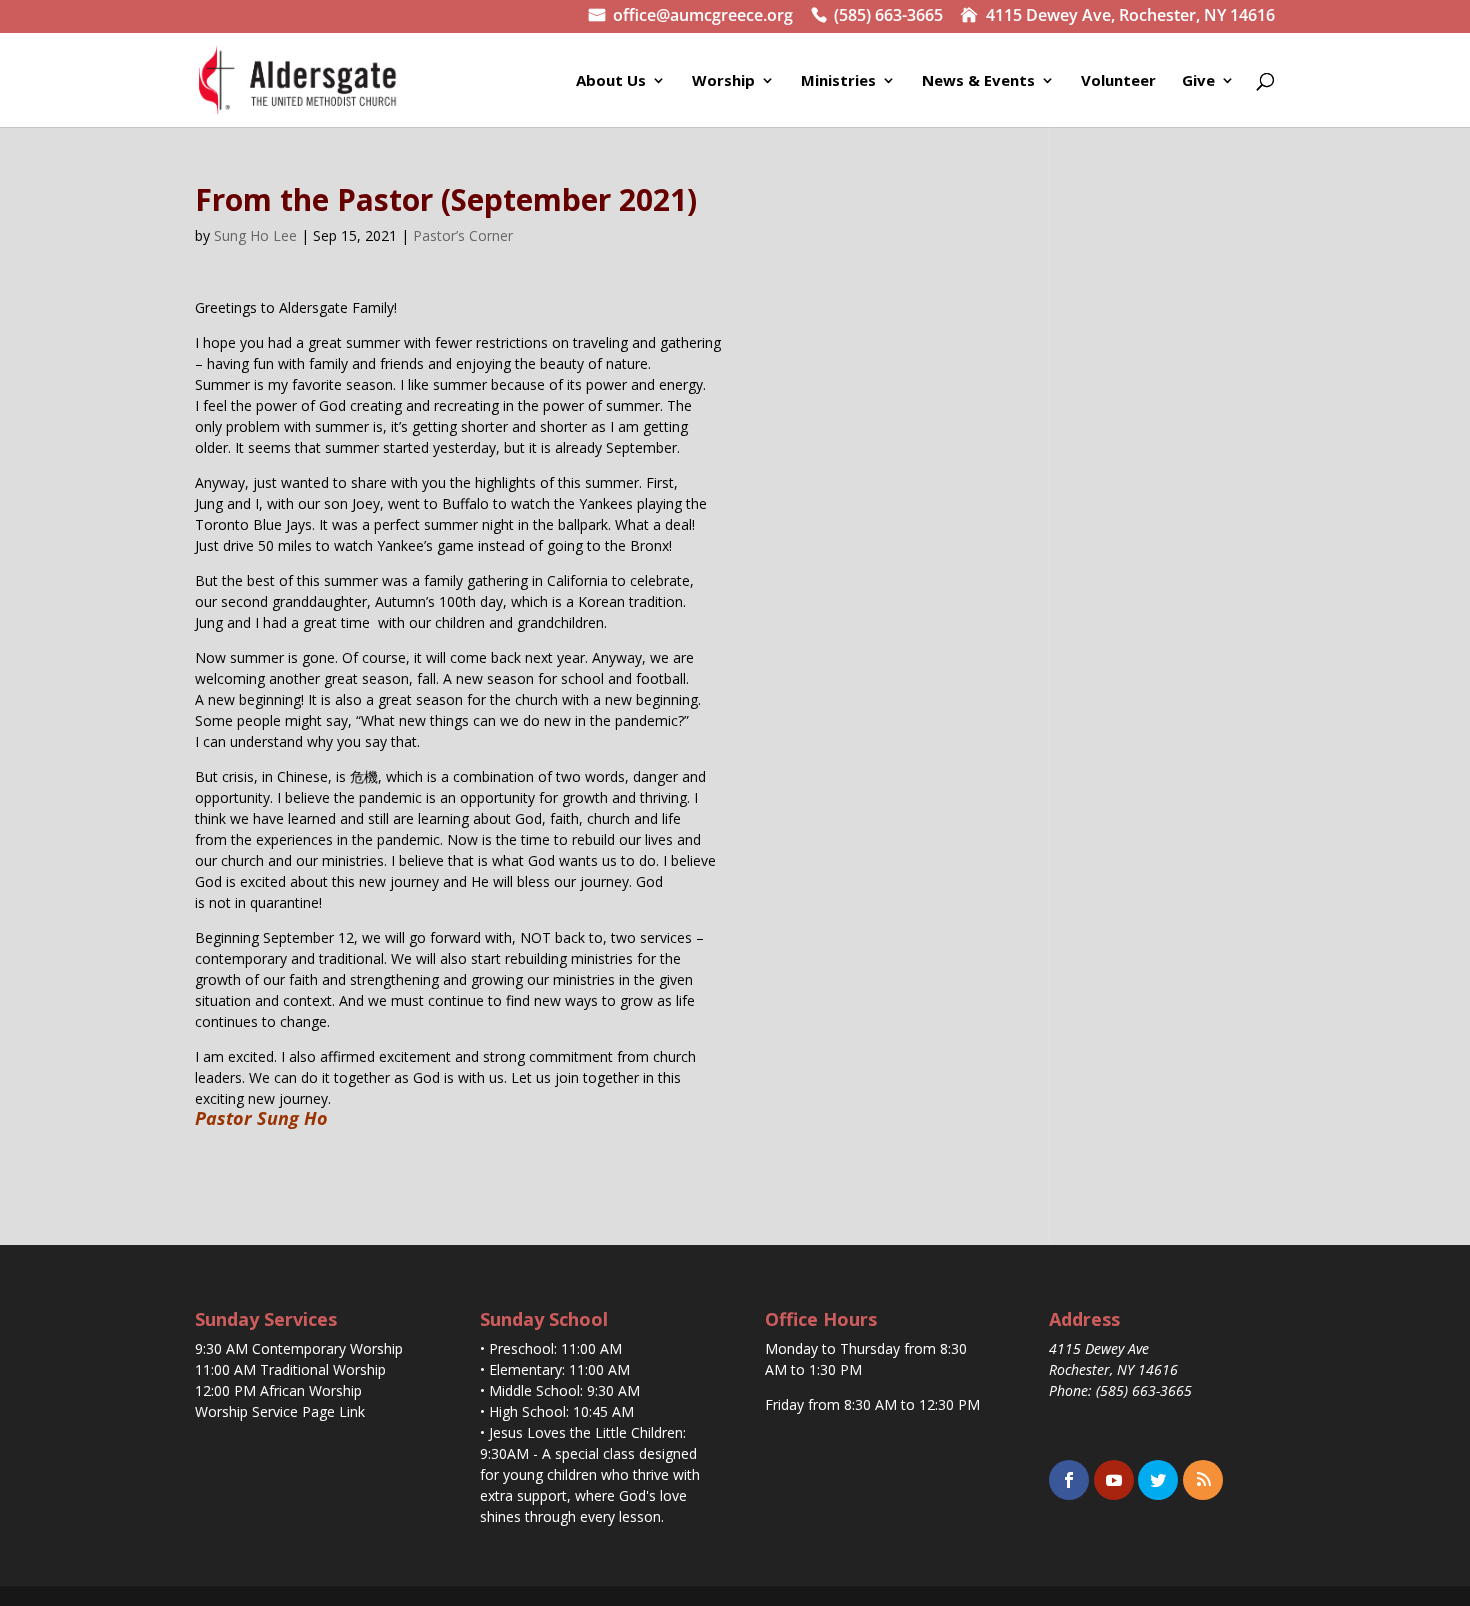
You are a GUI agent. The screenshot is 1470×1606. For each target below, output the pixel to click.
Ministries (838, 81)
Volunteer (1118, 81)
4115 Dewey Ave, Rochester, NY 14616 (1130, 17)
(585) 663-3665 (888, 17)
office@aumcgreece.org (703, 17)
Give (1198, 81)
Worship (723, 81)
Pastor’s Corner (463, 235)
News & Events (978, 81)
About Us (611, 81)
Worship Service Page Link (280, 1411)
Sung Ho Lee (255, 235)
